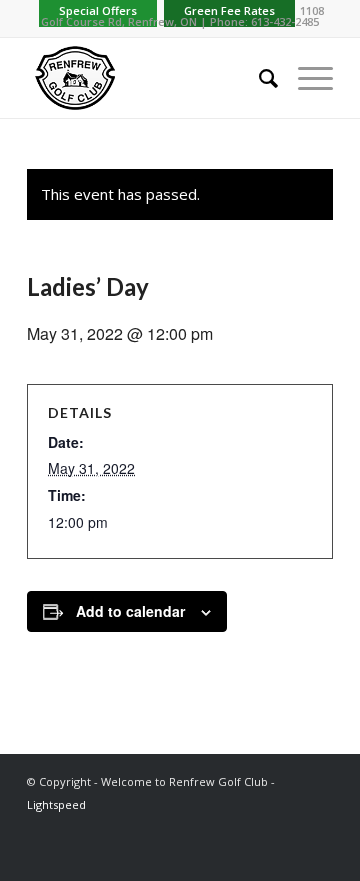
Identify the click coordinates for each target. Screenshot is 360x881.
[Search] (258, 78)
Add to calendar (130, 611)
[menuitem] (258, 78)
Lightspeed (56, 804)
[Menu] (305, 78)
